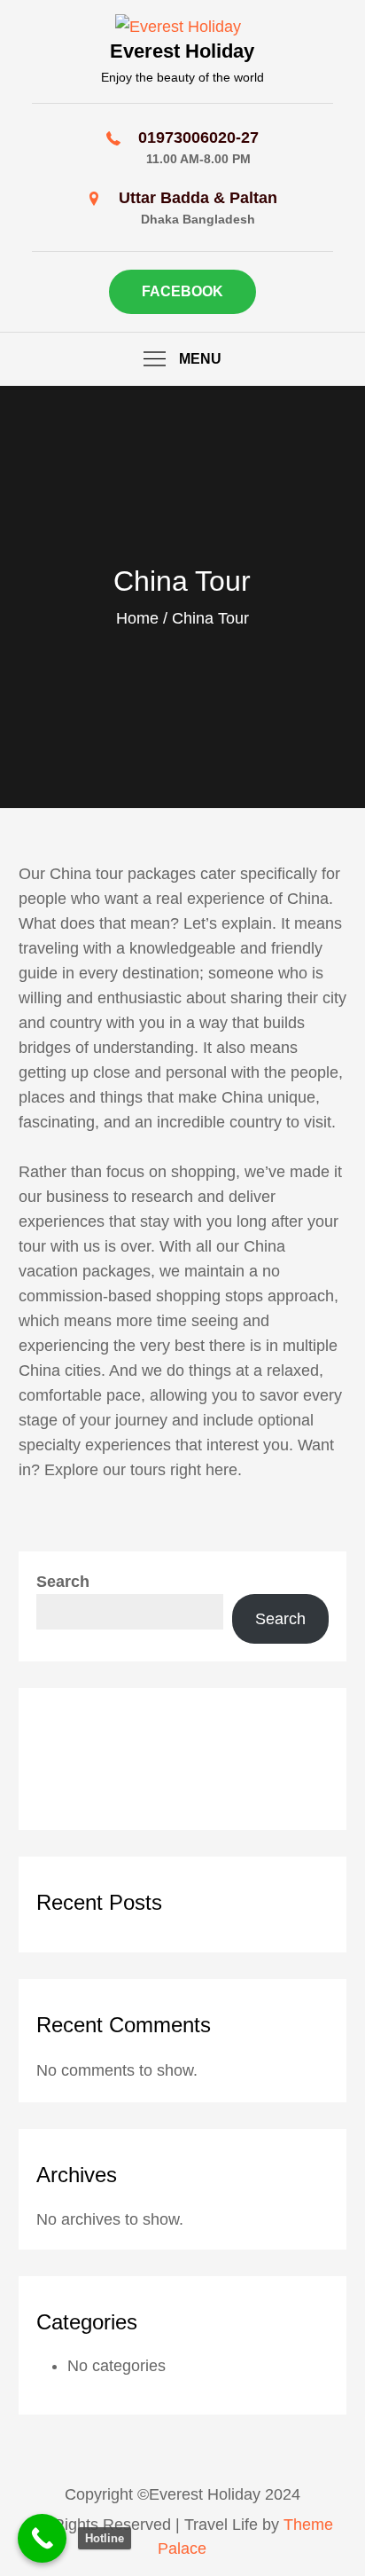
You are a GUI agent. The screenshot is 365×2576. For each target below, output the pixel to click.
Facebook (182, 291)
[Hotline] (42, 2538)
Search (63, 1582)
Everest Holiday (182, 51)
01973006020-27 (198, 137)
